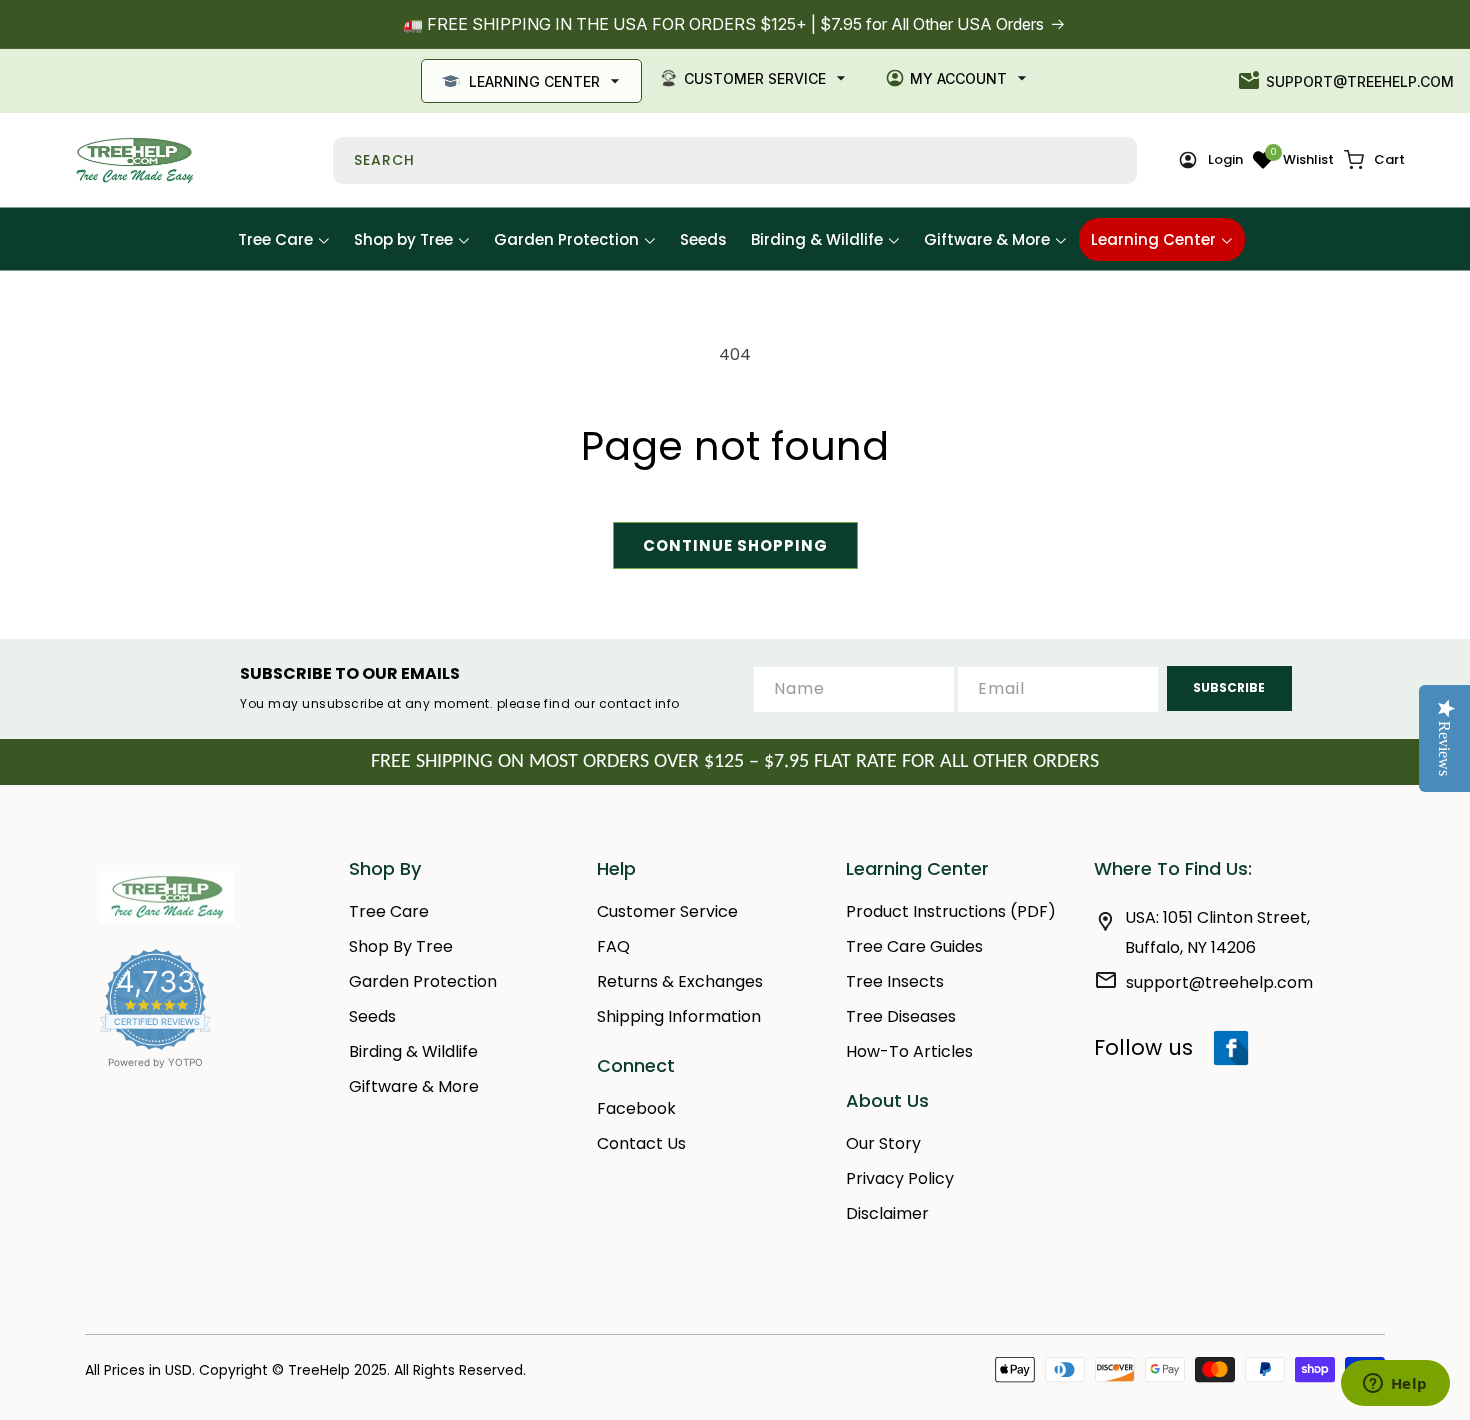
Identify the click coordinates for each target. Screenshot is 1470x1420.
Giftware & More (414, 1086)
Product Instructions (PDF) (951, 911)
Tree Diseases (901, 1016)
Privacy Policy (900, 1178)
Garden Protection (423, 981)
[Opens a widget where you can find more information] (1395, 1385)
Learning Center (534, 81)
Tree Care (389, 911)
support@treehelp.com (1360, 81)
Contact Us (641, 1143)
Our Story (883, 1143)
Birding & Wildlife (413, 1051)
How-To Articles (909, 1051)
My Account (958, 78)
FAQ (613, 946)
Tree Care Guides (914, 946)
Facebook (636, 1108)
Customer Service (755, 78)
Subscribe (1229, 687)
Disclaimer (887, 1213)
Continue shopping (735, 545)
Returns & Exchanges (680, 981)
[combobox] (735, 160)
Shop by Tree (401, 946)
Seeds (372, 1016)
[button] (1374, 160)
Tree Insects (895, 981)
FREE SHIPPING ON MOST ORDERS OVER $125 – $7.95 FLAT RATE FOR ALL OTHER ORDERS (735, 762)
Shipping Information (679, 1016)
